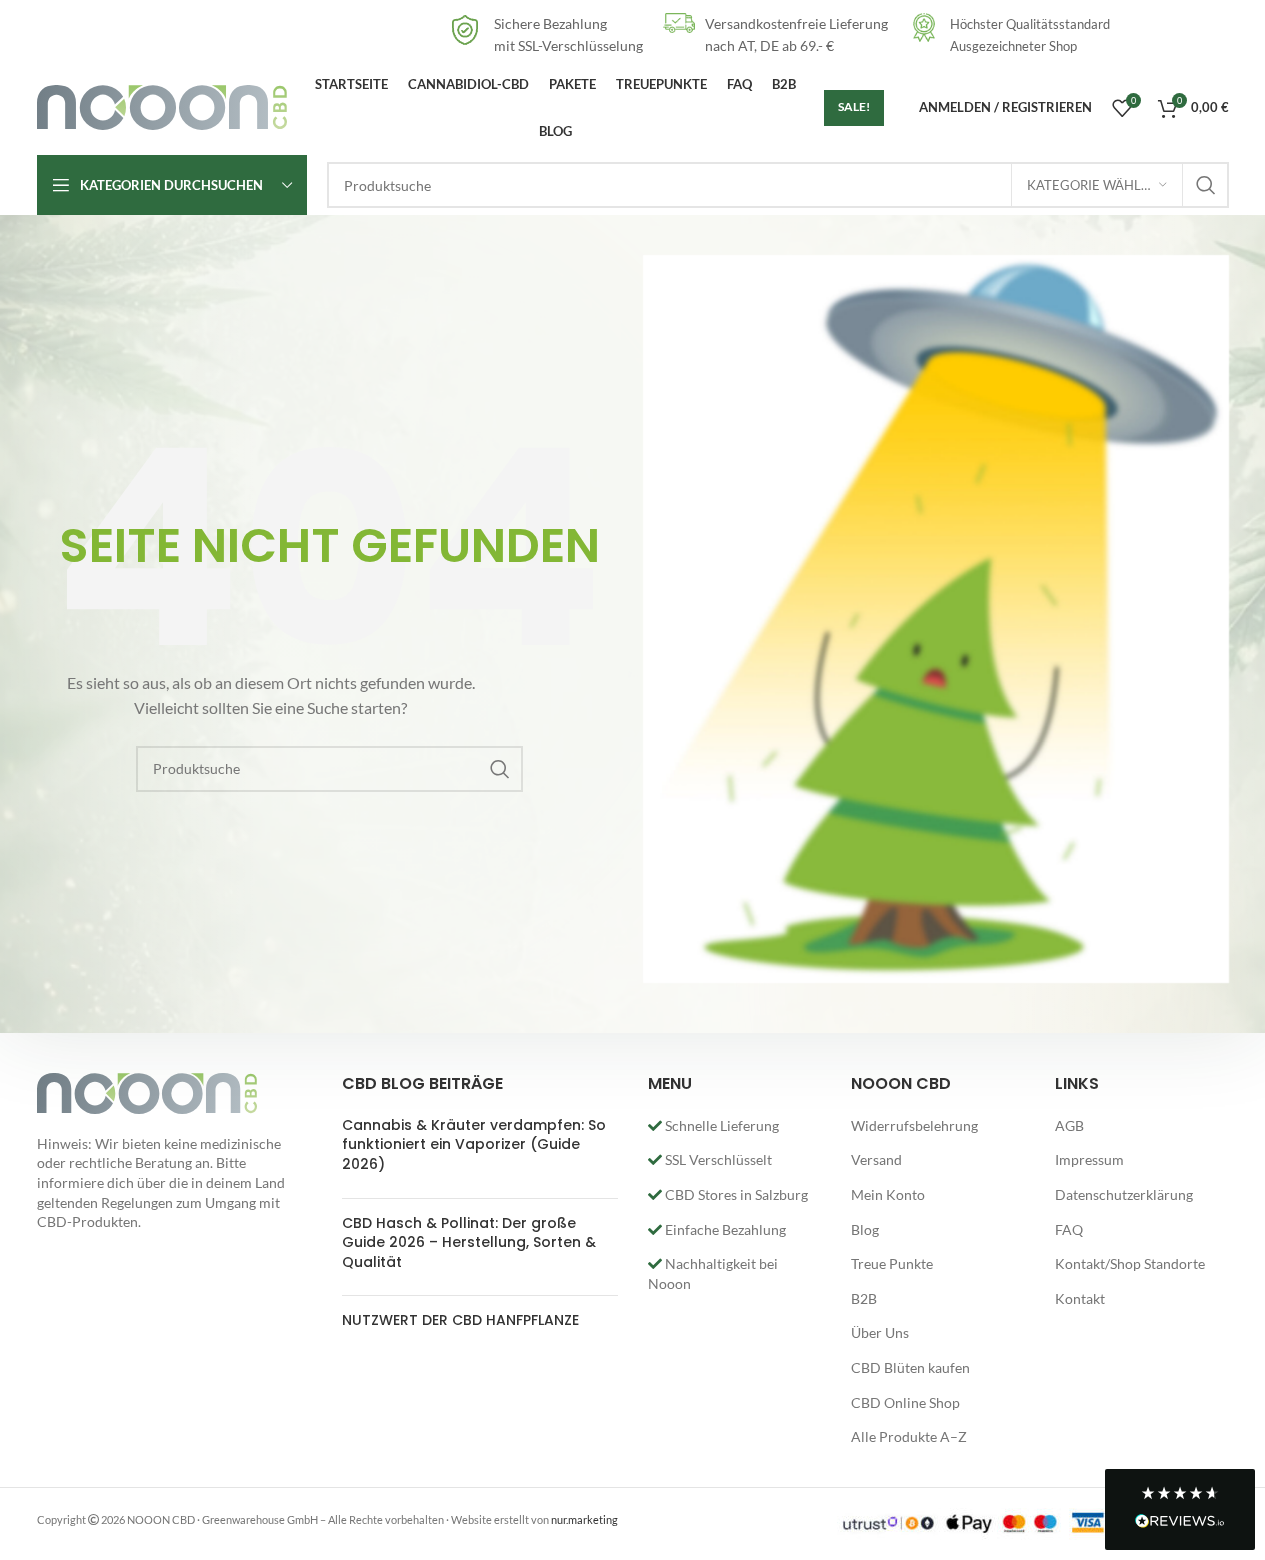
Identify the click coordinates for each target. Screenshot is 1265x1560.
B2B (864, 1298)
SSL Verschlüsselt (717, 1159)
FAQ (1069, 1229)
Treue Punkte (892, 1263)
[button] (1180, 1509)
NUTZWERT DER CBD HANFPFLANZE (460, 1320)
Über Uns (880, 1332)
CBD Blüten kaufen (910, 1367)
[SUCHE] (1206, 185)
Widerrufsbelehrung (914, 1125)
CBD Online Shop (905, 1402)
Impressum (1089, 1159)
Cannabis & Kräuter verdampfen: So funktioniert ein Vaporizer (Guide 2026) (474, 1144)
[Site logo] (162, 105)
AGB (1069, 1125)
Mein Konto (888, 1194)
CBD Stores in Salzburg (735, 1194)
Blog (865, 1229)
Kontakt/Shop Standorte (1130, 1263)
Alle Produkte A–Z (909, 1436)
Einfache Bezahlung (724, 1229)
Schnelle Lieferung (720, 1125)
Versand (876, 1159)
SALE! (854, 106)
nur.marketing (584, 1519)
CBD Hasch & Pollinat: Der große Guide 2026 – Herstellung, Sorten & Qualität (469, 1242)
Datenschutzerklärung (1124, 1194)
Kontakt (1080, 1298)
